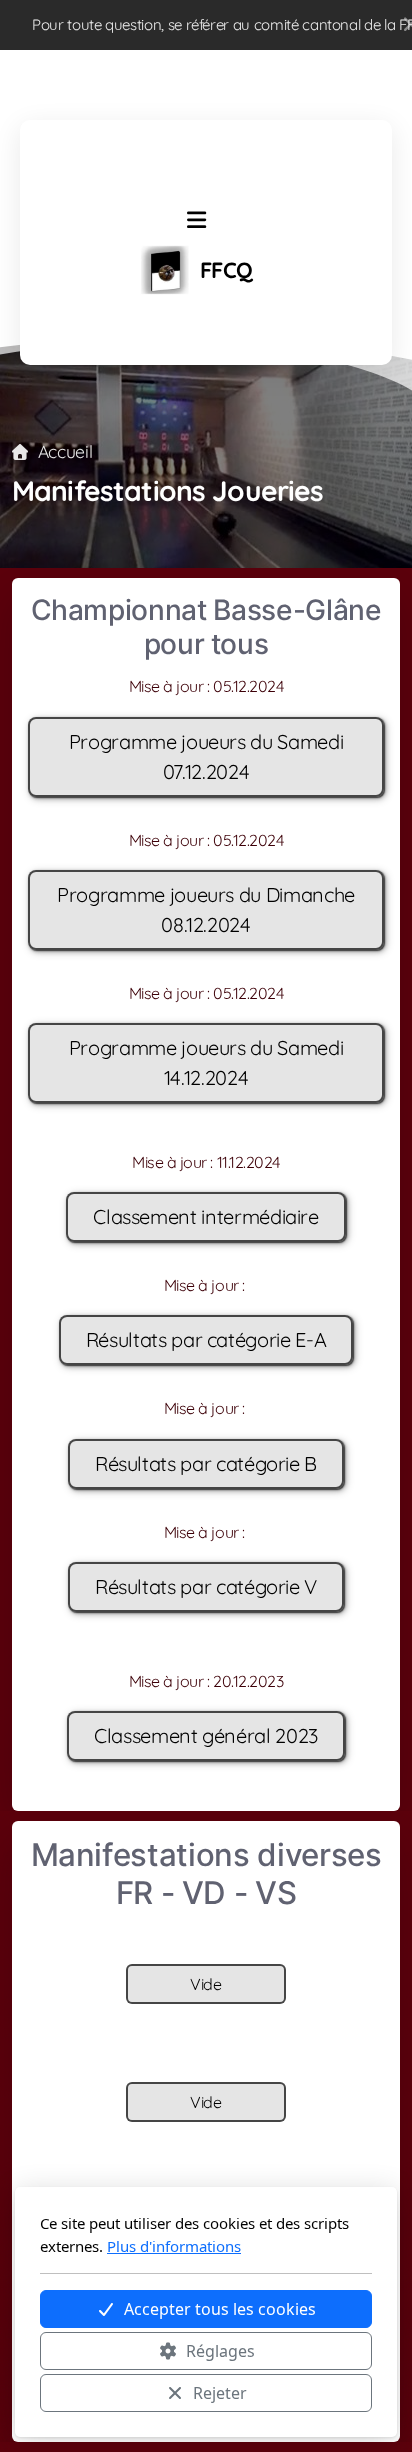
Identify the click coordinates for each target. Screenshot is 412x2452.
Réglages (220, 2351)
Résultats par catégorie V (206, 1586)
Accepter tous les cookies (220, 2309)
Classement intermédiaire (206, 1216)
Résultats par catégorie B (206, 1463)
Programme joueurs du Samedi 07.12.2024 (206, 756)
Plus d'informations (174, 2246)
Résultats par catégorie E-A (206, 1339)
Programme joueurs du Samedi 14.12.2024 (206, 1062)
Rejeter (220, 2393)
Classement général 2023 (206, 1735)
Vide (206, 1984)
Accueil (65, 451)
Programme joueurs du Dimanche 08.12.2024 (206, 909)
